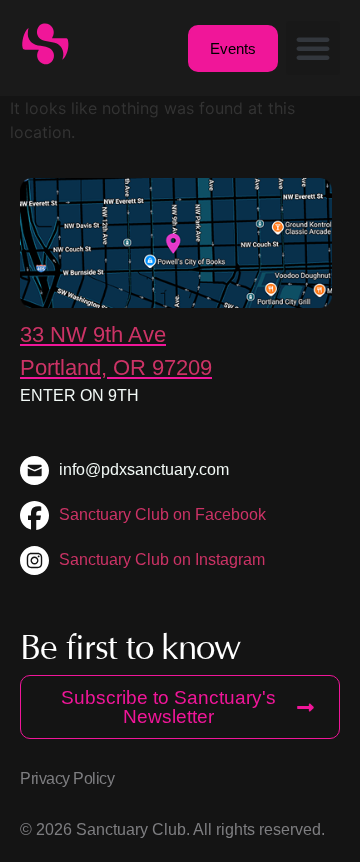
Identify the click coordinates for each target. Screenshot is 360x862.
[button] (313, 48)
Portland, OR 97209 (116, 367)
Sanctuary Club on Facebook (162, 514)
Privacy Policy (67, 778)
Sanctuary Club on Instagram (162, 559)
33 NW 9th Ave (93, 334)
